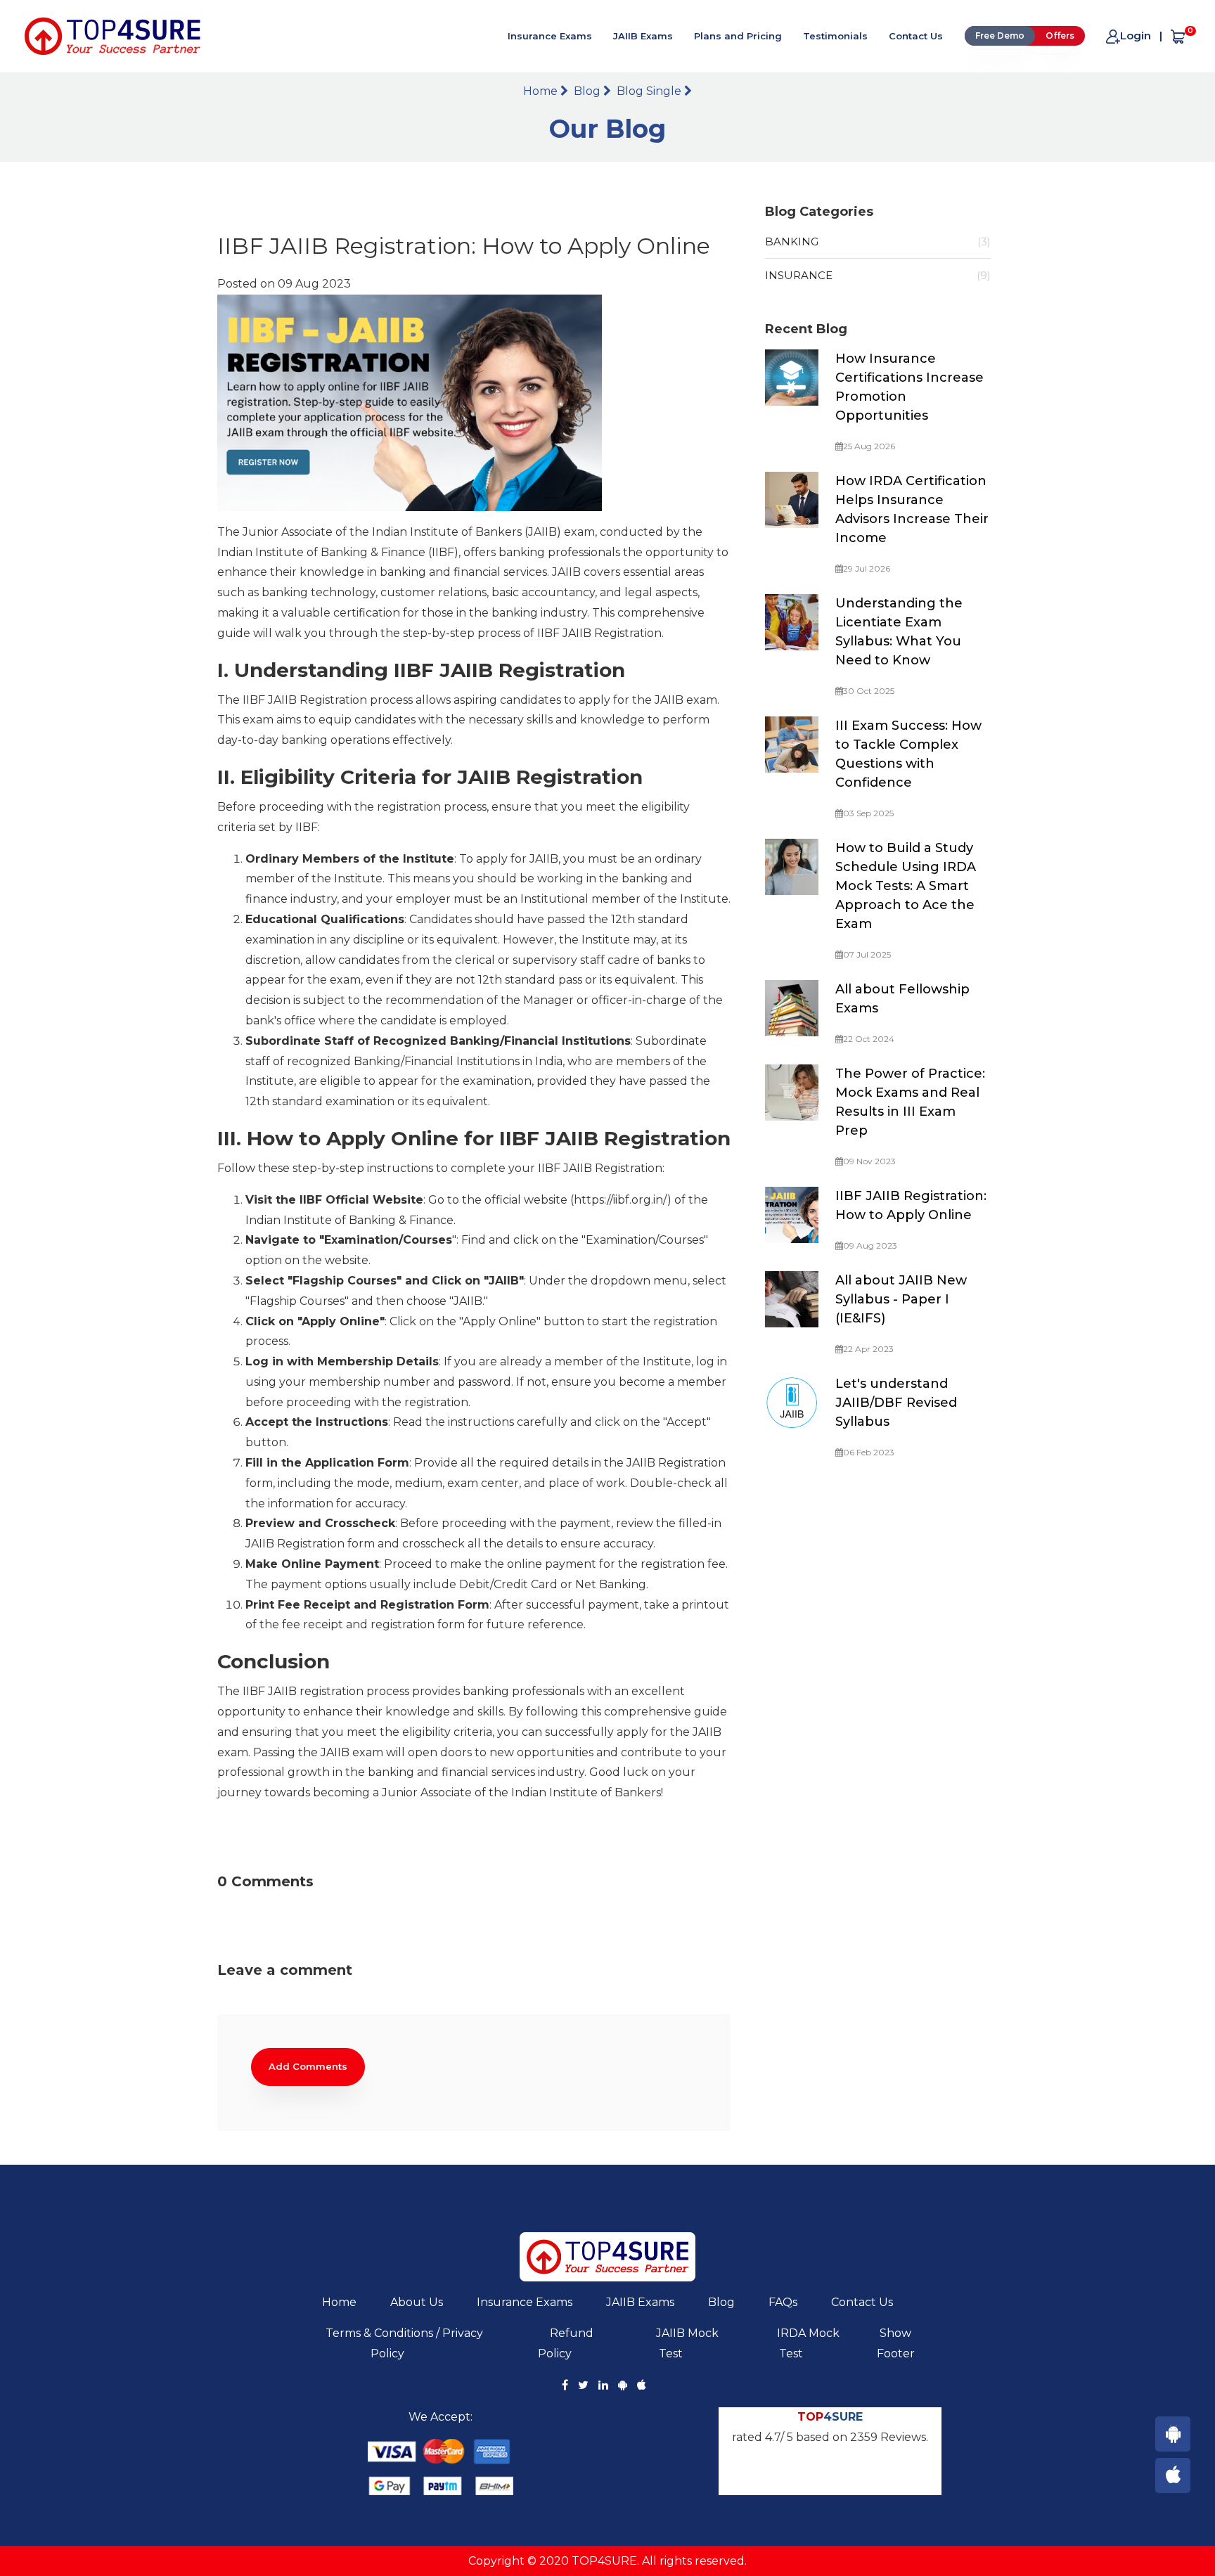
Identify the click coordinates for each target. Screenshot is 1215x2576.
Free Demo (1000, 36)
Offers (1060, 36)
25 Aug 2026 (869, 446)
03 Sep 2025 (868, 813)
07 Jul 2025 (867, 954)
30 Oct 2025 (869, 691)
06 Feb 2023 (869, 1452)
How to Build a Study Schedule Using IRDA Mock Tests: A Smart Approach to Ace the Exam (906, 886)
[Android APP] (1173, 2434)
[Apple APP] (1173, 2475)
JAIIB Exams (643, 36)
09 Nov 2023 (869, 1161)
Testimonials (835, 36)
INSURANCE (878, 275)
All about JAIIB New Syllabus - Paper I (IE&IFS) (901, 1299)
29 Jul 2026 (867, 568)
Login (1136, 36)
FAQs (783, 2302)
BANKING (878, 241)
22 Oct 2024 (869, 1039)
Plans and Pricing (738, 36)
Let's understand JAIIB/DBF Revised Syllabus (896, 1403)
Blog (589, 91)
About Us (417, 2302)
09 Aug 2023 (870, 1245)
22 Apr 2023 (868, 1349)
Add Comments (308, 2066)
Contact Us (916, 36)
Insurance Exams (550, 36)
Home (542, 91)
